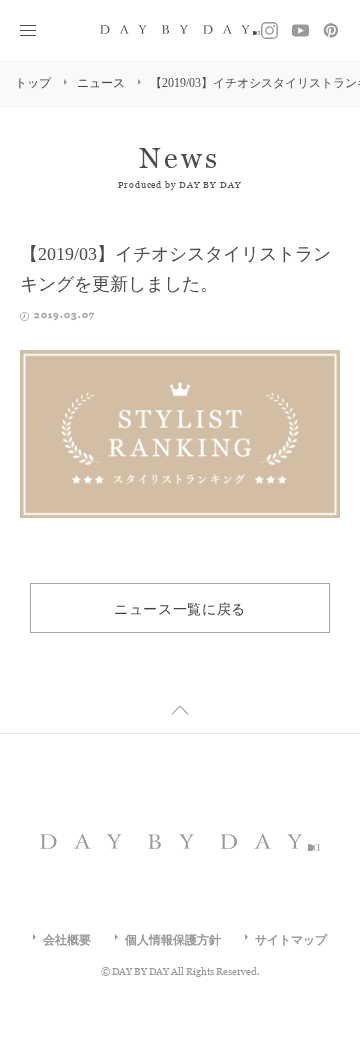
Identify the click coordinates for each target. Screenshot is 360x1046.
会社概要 (67, 939)
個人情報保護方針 (173, 939)
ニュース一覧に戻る (180, 608)
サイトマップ (291, 939)
